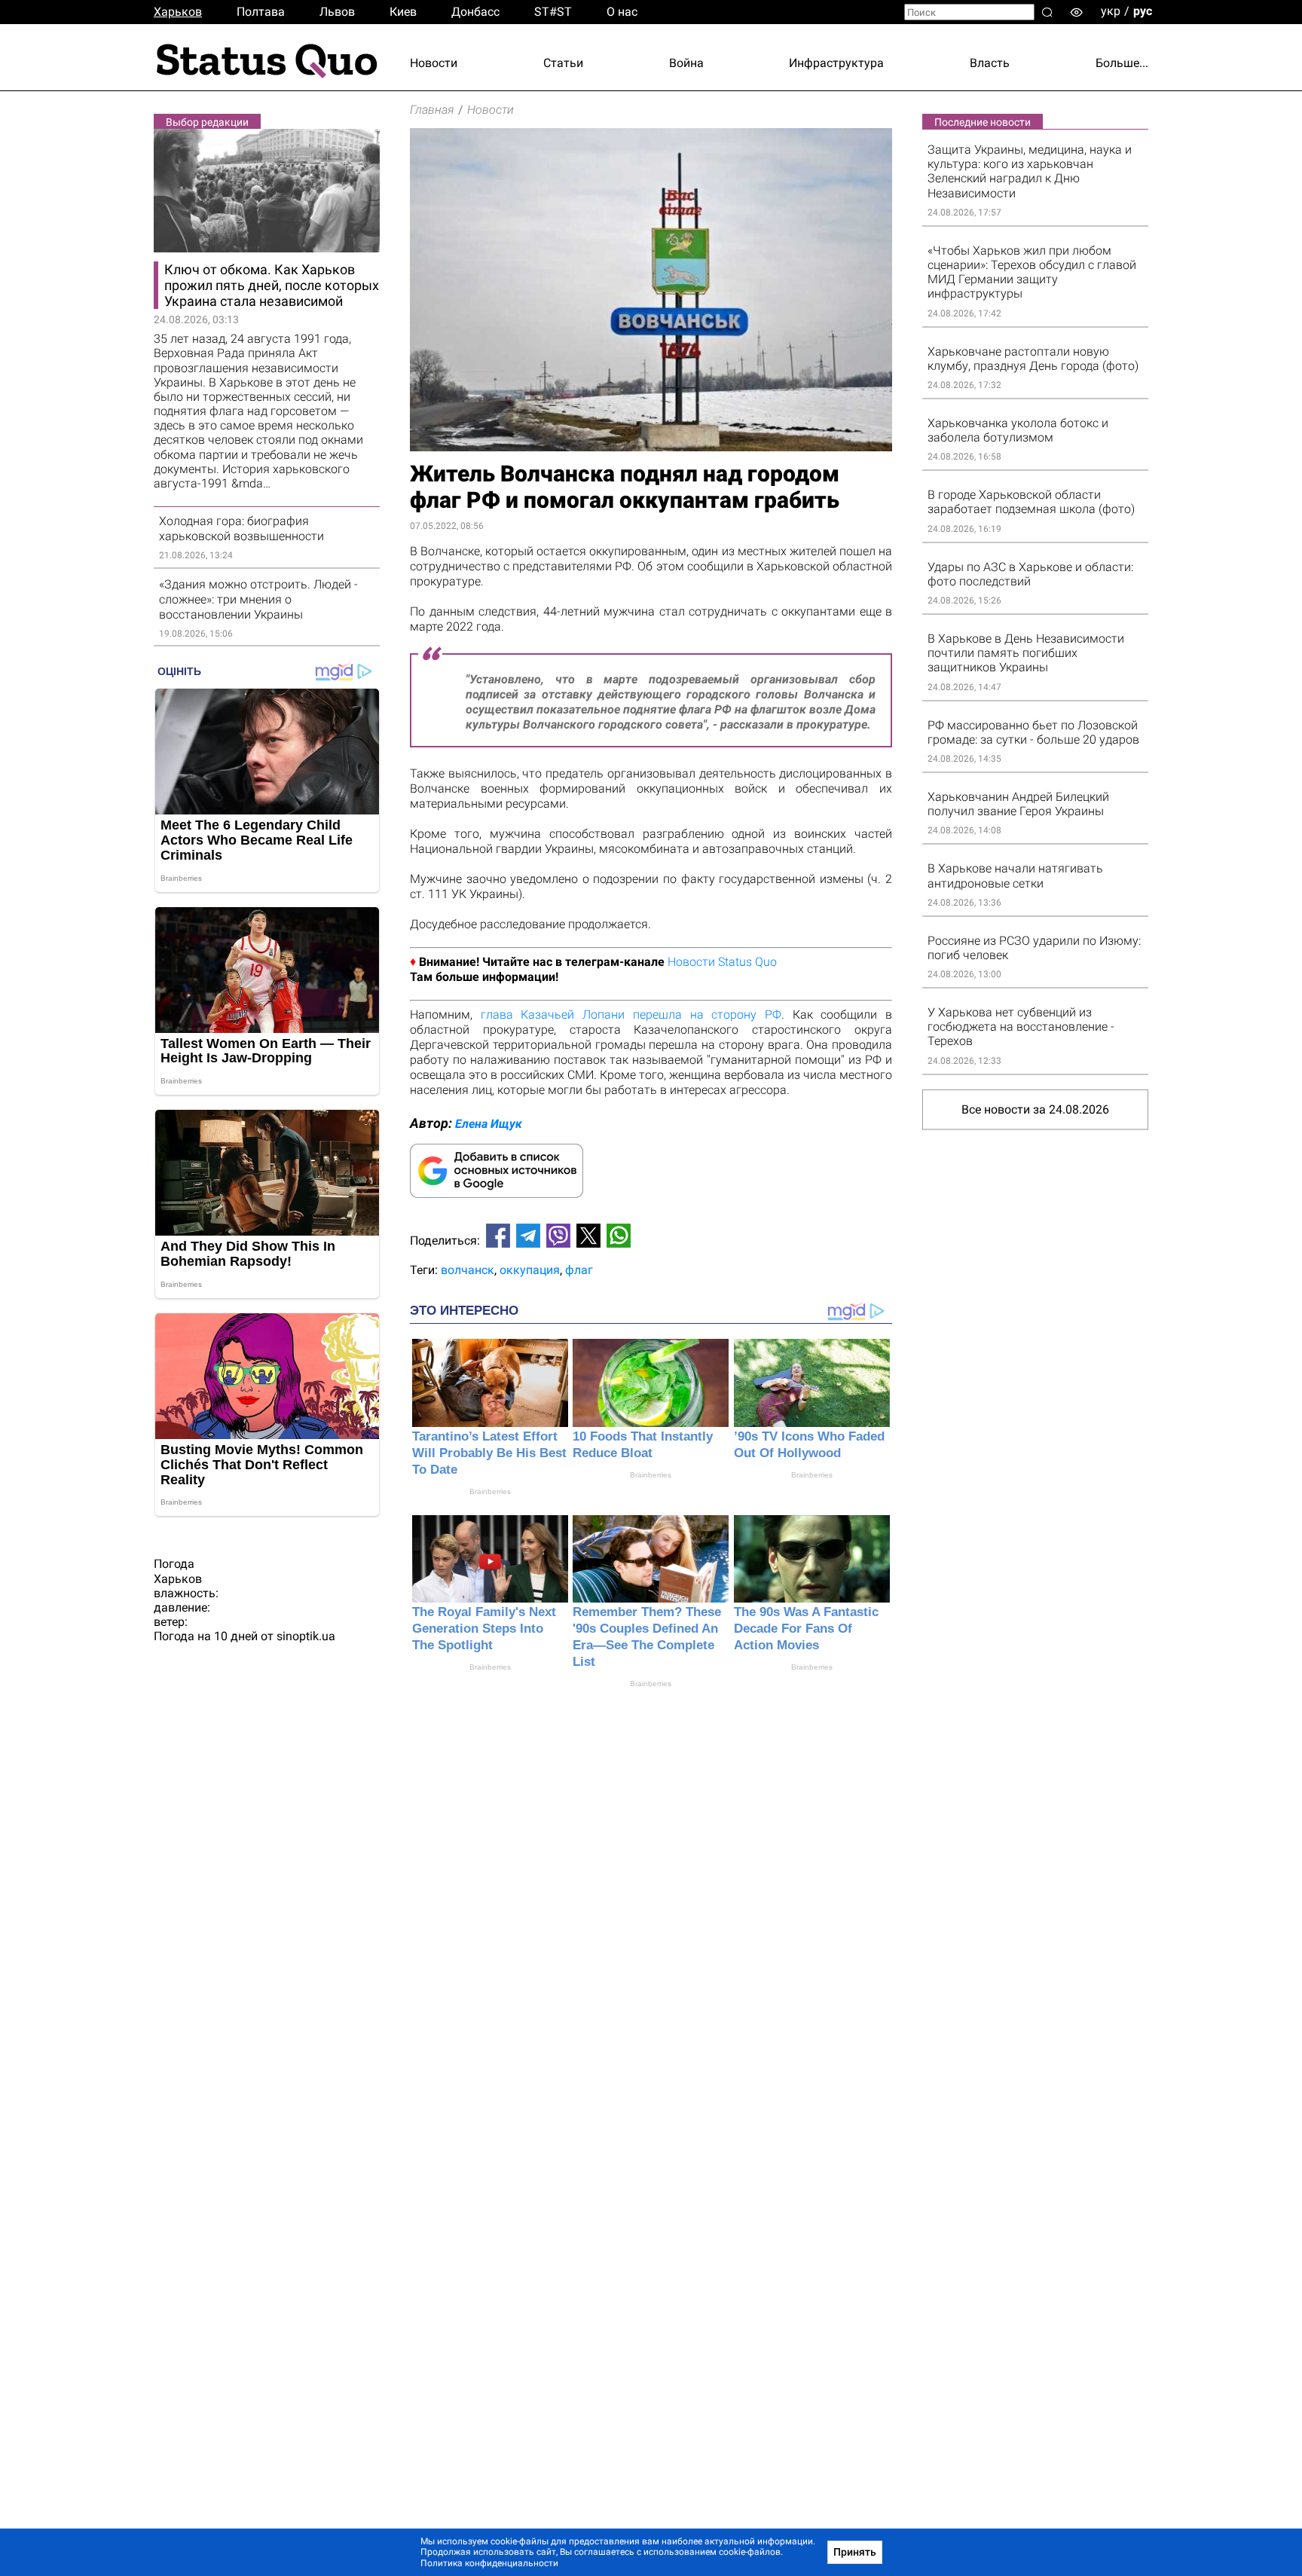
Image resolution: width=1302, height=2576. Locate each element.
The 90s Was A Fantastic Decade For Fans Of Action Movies (806, 1629)
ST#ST (553, 12)
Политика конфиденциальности (489, 2563)
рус (1143, 11)
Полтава (261, 12)
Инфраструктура (836, 63)
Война (686, 63)
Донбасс (475, 12)
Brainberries (490, 1491)
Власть (990, 63)
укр (1111, 11)
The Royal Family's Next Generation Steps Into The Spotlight (484, 1629)
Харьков (178, 12)
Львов (337, 12)
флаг (579, 1270)
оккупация (530, 1270)
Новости (434, 63)
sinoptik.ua (306, 1636)
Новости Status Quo (722, 962)
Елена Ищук (489, 1124)
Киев (403, 12)
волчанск (468, 1270)
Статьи (563, 63)
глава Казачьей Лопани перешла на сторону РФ (631, 1015)
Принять (855, 2552)
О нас (622, 12)
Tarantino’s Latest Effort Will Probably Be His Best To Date (489, 1453)
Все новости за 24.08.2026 (1035, 1109)
